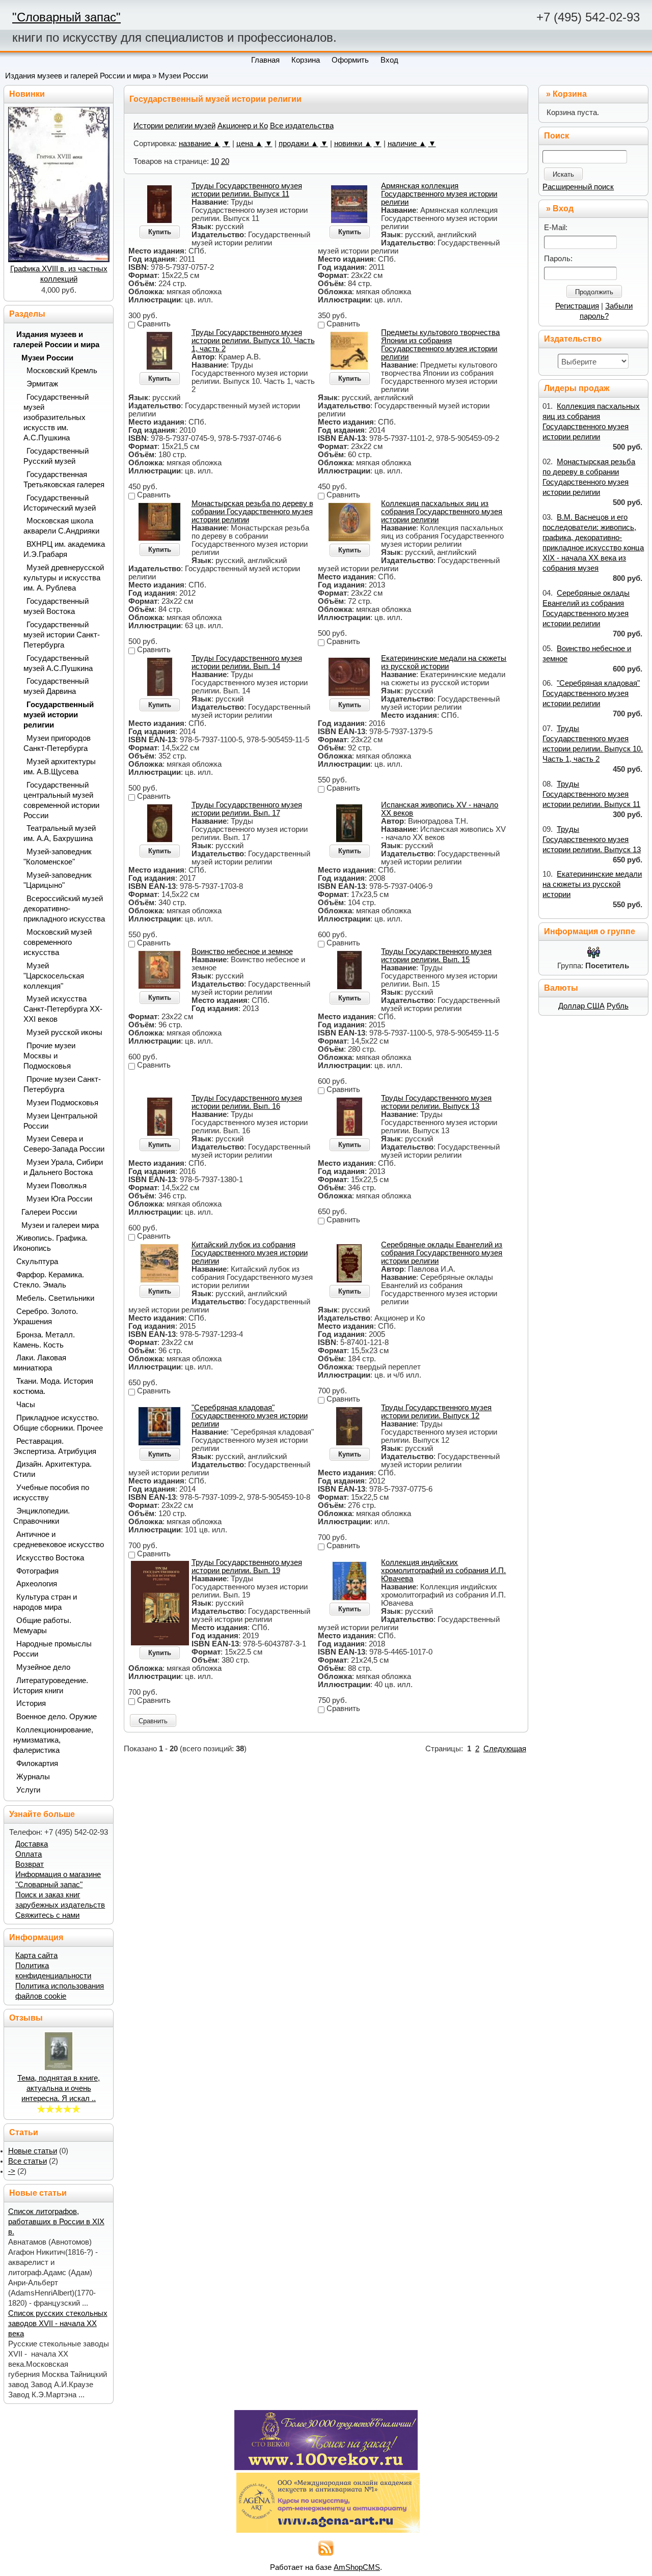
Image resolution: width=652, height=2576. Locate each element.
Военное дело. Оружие (57, 1717)
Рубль (618, 1006)
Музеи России (183, 76)
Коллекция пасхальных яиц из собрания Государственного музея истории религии (442, 512)
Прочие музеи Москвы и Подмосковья (49, 1056)
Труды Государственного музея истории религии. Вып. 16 (247, 1102)
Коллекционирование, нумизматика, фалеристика (53, 1740)
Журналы (33, 1777)
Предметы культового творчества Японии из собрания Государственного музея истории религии (440, 345)
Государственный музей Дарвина (56, 686)
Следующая (505, 1749)
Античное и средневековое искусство (59, 1539)
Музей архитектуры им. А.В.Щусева (60, 767)
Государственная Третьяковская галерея (64, 480)
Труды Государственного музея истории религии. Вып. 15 (436, 956)
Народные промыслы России (52, 1649)
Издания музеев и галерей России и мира (78, 76)
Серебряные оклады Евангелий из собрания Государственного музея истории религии (442, 1253)
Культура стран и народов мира (45, 1602)
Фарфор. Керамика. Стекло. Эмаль (49, 1280)
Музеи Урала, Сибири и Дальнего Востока (63, 1167)
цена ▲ (250, 144)
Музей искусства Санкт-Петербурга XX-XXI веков (63, 1009)
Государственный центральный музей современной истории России (61, 800)
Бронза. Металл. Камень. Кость (44, 1340)
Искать (563, 174)
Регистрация (577, 306)
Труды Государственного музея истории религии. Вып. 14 (247, 662)
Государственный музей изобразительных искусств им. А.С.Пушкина (56, 417)
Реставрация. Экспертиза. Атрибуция (55, 1446)
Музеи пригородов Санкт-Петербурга (57, 743)
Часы (26, 1405)
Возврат (30, 1864)
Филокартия (37, 1763)
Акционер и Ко (243, 126)
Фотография (37, 1571)
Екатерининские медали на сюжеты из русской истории (444, 662)
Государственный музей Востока (56, 606)
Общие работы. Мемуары (42, 1626)
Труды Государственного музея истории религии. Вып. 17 (247, 809)
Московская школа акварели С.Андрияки (61, 526)
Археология (37, 1584)
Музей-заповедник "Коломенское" (58, 857)
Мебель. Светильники (55, 1298)
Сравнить (153, 1721)
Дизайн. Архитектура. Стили (52, 1469)
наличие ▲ (407, 144)
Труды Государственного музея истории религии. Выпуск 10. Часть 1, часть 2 (253, 341)
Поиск (556, 136)
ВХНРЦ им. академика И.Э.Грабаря (64, 549)
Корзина (570, 94)
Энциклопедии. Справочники (42, 1516)
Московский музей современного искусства (58, 942)
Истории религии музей (174, 126)
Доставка (32, 1844)
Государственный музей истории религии (59, 715)
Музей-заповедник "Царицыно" (58, 880)
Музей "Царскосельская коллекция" (54, 976)
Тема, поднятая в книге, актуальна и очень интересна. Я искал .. (59, 2088)
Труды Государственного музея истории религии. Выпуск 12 (436, 1412)
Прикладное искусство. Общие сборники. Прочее (58, 1423)
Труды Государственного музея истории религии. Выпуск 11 (247, 190)
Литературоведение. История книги (51, 1686)
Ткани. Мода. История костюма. (53, 1386)
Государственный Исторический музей (60, 503)
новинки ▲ (353, 144)
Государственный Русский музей (56, 456)
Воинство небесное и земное (242, 951)
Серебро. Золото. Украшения (46, 1317)
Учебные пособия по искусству (51, 1493)
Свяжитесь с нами (47, 1915)
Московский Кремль (62, 371)
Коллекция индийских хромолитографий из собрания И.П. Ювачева (443, 1571)
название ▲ (200, 144)
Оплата (29, 1854)
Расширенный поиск (578, 187)
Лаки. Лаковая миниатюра (40, 1363)
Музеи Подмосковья (62, 1103)
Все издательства (302, 126)
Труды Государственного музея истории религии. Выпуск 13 (436, 1102)
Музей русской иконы (64, 1032)
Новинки (27, 94)
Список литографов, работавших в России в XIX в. (56, 2222)
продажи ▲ (298, 144)
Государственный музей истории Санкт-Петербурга (62, 635)
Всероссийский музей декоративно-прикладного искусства (64, 909)
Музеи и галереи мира (60, 1225)
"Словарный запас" (66, 17)
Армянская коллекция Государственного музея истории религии (439, 194)
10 (215, 161)
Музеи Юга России (59, 1199)
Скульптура (37, 1262)
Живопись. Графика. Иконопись (50, 1243)
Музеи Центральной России (60, 1121)
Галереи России (49, 1212)
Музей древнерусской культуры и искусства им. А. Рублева (64, 578)
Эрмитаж (42, 384)
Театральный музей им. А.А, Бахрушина (60, 833)
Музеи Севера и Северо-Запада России (64, 1144)
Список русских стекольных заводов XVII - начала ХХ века (58, 2323)
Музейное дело (43, 1667)
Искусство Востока (50, 1558)
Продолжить (594, 292)
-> (12, 2171)
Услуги (28, 1790)
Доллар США (581, 1006)
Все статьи (28, 2161)
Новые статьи (33, 2151)
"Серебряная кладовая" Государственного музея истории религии (250, 1416)
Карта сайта (36, 1955)
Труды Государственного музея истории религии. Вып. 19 (247, 1566)
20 (225, 161)
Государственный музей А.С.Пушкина (58, 663)
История (31, 1703)
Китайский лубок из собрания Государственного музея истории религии (250, 1253)
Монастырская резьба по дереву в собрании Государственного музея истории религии (252, 512)
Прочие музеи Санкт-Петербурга (62, 1084)
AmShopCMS (357, 2567)
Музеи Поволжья (57, 1186)
